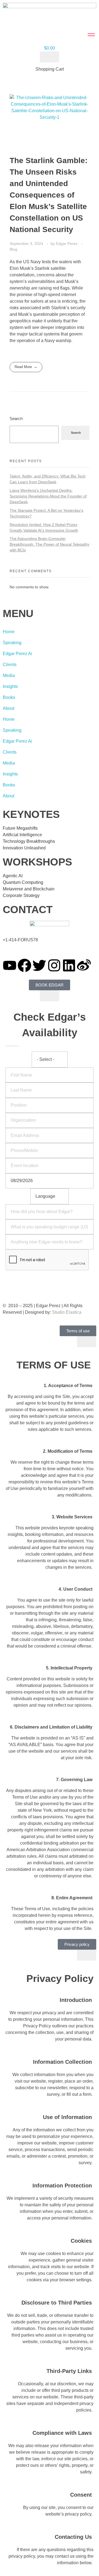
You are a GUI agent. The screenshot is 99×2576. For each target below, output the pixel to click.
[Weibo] (84, 965)
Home (9, 632)
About (9, 708)
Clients (10, 665)
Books (9, 697)
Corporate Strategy (21, 895)
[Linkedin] (69, 965)
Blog (13, 249)
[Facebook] (24, 965)
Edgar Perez (67, 244)
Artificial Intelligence (22, 835)
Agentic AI (13, 876)
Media (9, 675)
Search (16, 419)
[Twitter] (39, 965)
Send (50, 1278)
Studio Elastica (66, 1312)
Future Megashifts (20, 828)
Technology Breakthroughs (29, 841)
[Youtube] (10, 965)
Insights (10, 686)
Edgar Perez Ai (17, 654)
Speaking (12, 643)
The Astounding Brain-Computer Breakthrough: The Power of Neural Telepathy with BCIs (50, 544)
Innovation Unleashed (24, 848)
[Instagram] (54, 965)
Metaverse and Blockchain (29, 889)
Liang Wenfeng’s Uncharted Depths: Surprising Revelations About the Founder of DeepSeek (48, 496)
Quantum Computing (23, 882)
